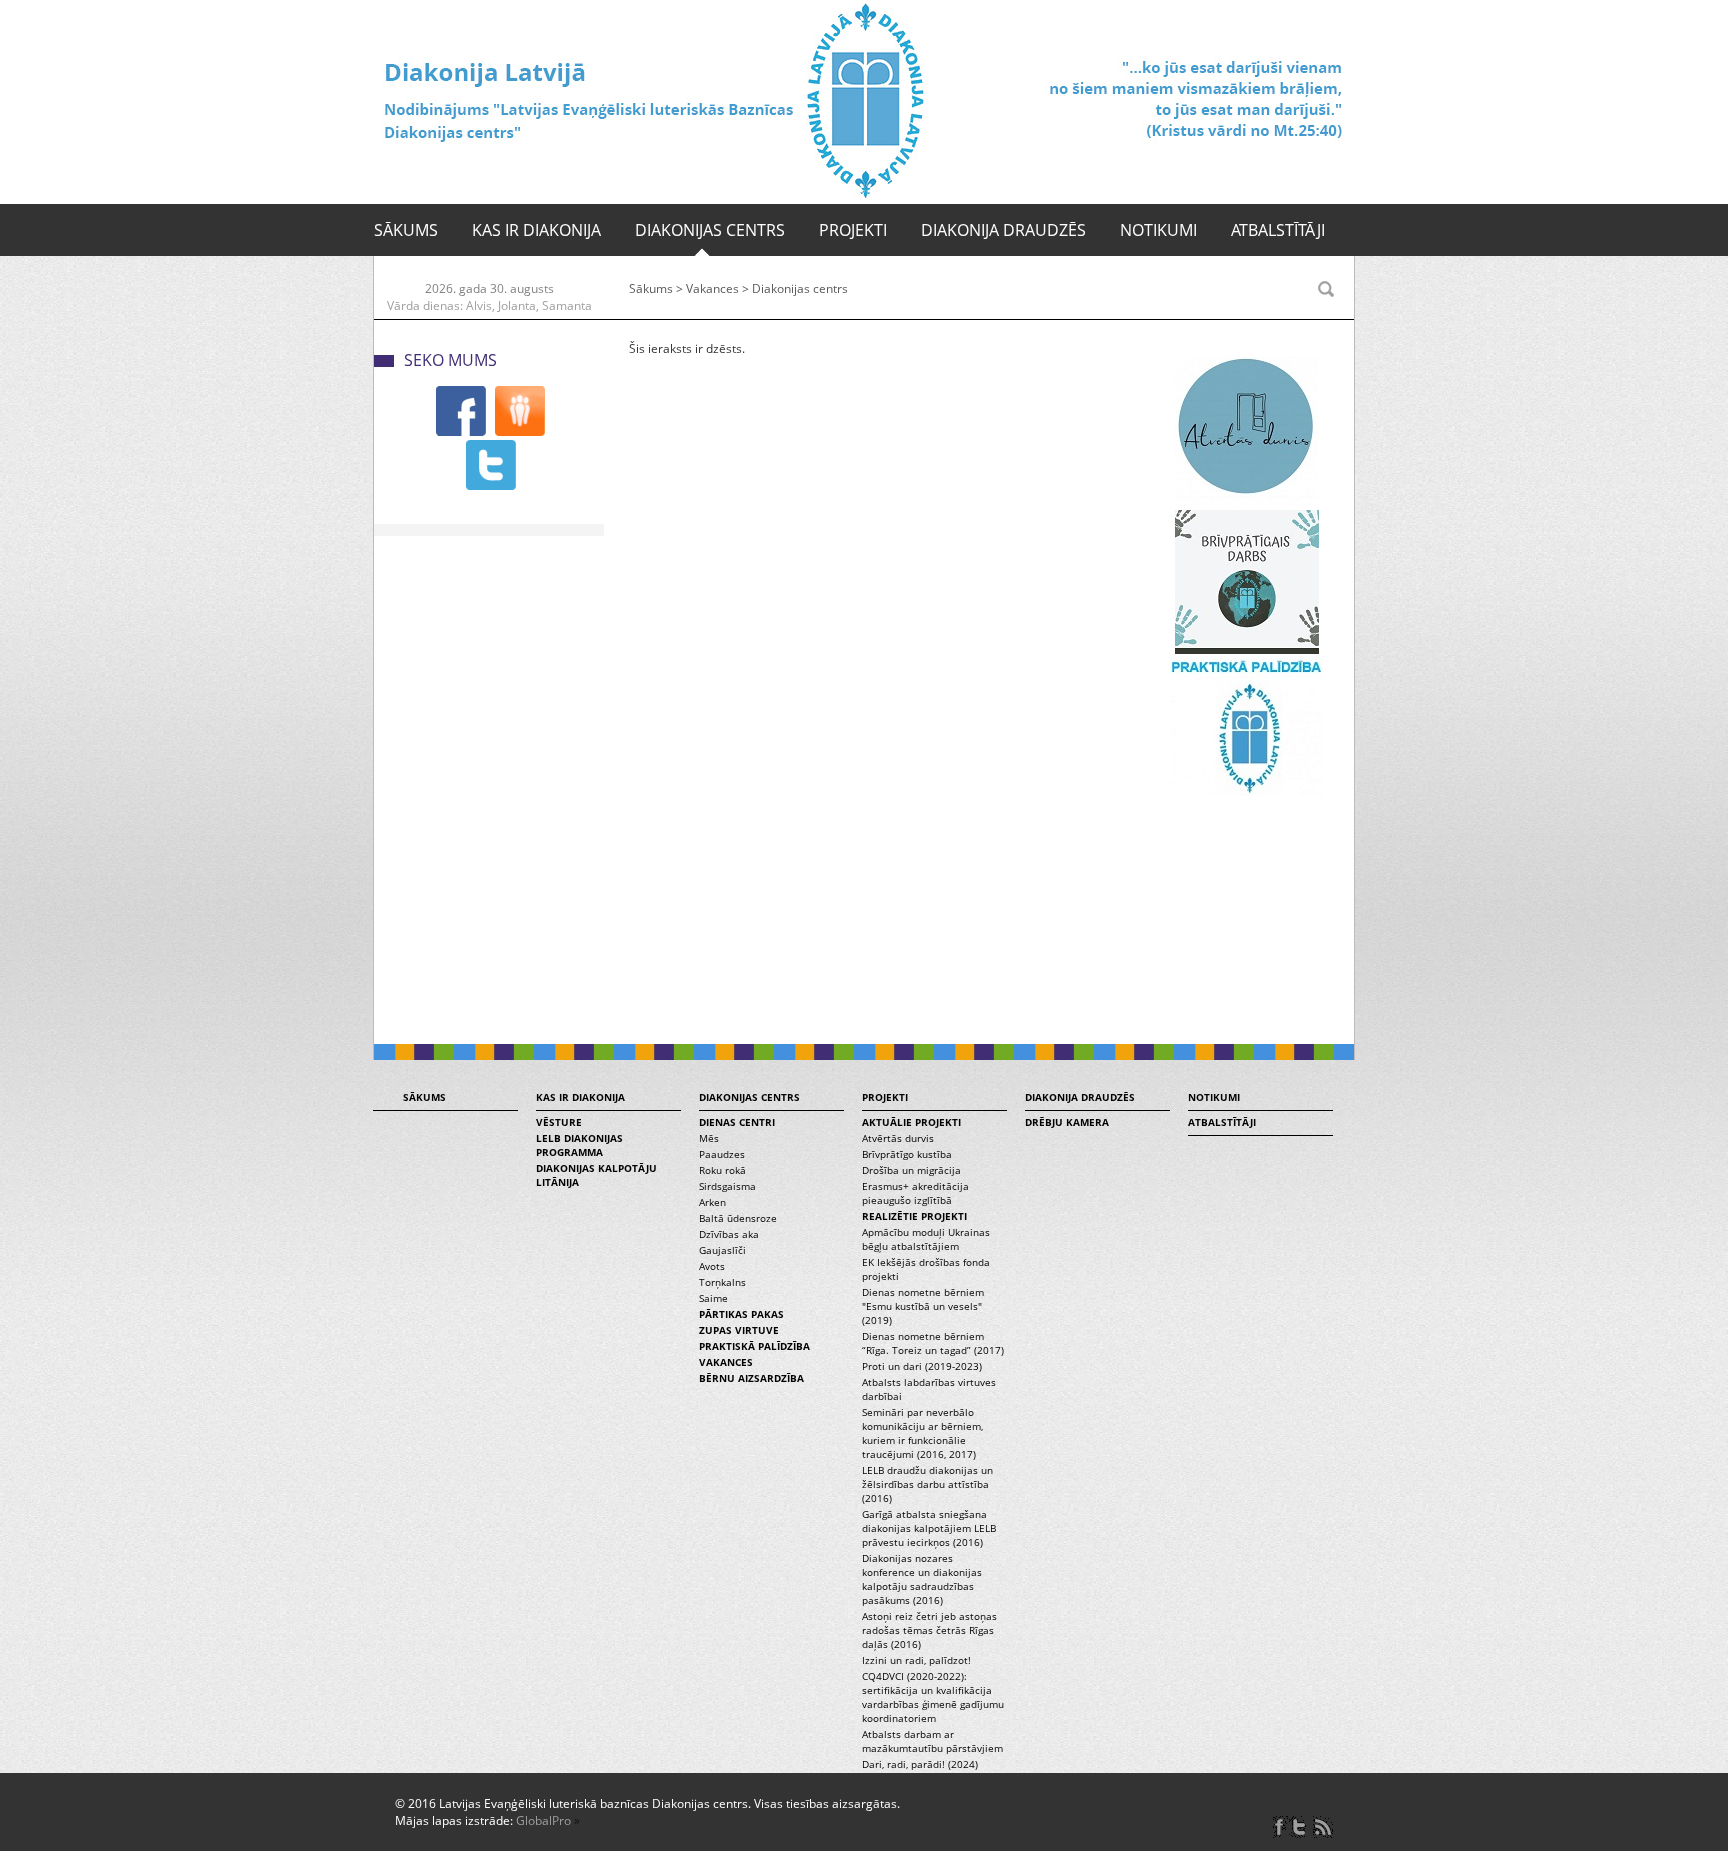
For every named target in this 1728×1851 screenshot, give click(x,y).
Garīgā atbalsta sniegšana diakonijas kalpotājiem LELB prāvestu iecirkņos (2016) (929, 1528)
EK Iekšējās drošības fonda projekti (926, 1269)
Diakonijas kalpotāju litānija (596, 1175)
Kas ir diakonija (536, 230)
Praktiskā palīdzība (754, 1346)
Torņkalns (722, 1282)
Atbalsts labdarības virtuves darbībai (929, 1389)
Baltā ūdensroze (738, 1218)
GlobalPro (543, 1820)
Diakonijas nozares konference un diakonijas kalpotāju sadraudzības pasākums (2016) (922, 1579)
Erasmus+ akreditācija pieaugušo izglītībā (915, 1193)
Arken (712, 1202)
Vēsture (559, 1122)
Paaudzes (722, 1154)
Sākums (406, 230)
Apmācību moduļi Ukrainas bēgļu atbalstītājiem (926, 1239)
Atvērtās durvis (898, 1138)
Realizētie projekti (914, 1216)
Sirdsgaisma (727, 1186)
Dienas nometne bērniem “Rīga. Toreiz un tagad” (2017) (933, 1343)
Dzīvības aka (729, 1234)
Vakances (712, 288)
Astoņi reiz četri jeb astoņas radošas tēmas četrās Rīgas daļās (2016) (929, 1630)
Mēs (709, 1138)
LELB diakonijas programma (579, 1145)
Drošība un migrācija (911, 1170)
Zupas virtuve (739, 1330)
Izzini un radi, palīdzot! (916, 1660)
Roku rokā (722, 1170)
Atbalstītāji (1278, 230)
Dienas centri (737, 1122)
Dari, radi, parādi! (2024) (920, 1764)
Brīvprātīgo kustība (907, 1154)
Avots (712, 1266)
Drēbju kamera (1067, 1122)
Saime (713, 1298)
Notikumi (1158, 230)
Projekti (853, 230)
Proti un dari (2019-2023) (922, 1366)
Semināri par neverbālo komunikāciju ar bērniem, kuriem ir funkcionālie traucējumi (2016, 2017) (922, 1433)
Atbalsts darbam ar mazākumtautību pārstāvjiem (932, 1741)
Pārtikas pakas (741, 1314)
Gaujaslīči (722, 1250)
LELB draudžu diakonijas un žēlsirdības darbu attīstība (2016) (927, 1484)
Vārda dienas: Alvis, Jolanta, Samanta (489, 305)
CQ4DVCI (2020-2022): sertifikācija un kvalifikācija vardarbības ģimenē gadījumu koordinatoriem (933, 1697)
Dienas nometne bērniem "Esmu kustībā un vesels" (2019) (923, 1306)
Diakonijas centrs (710, 230)
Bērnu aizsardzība (751, 1378)
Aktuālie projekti (911, 1122)
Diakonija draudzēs (1003, 230)
